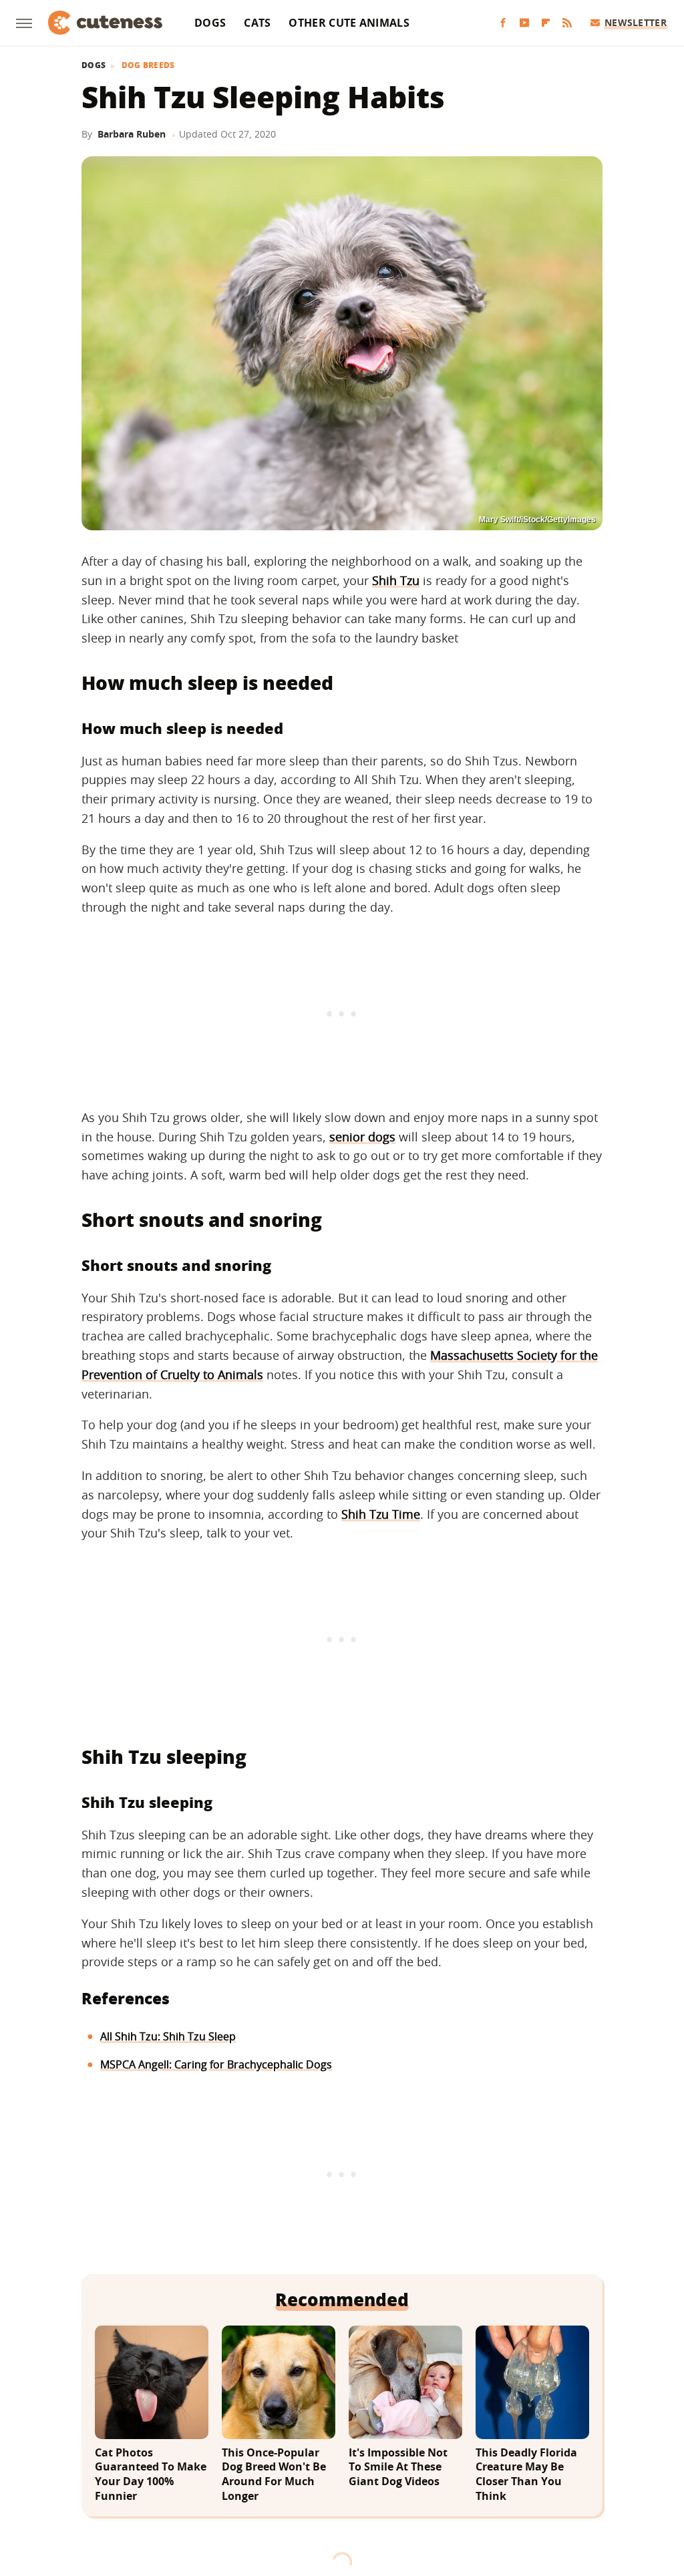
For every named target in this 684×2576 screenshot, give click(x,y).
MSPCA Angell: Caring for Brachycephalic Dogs (216, 2064)
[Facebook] (503, 23)
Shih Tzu (396, 580)
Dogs (210, 23)
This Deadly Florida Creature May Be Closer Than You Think (526, 2474)
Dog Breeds (148, 65)
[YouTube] (524, 23)
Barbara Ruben (132, 134)
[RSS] (567, 23)
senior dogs (362, 1137)
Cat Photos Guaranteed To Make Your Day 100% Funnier (151, 2474)
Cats (257, 23)
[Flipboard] (546, 23)
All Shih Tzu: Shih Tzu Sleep (168, 2036)
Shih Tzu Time (381, 1514)
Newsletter (636, 22)
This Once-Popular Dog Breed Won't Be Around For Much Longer (274, 2474)
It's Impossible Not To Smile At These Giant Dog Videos (398, 2467)
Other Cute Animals (349, 23)
